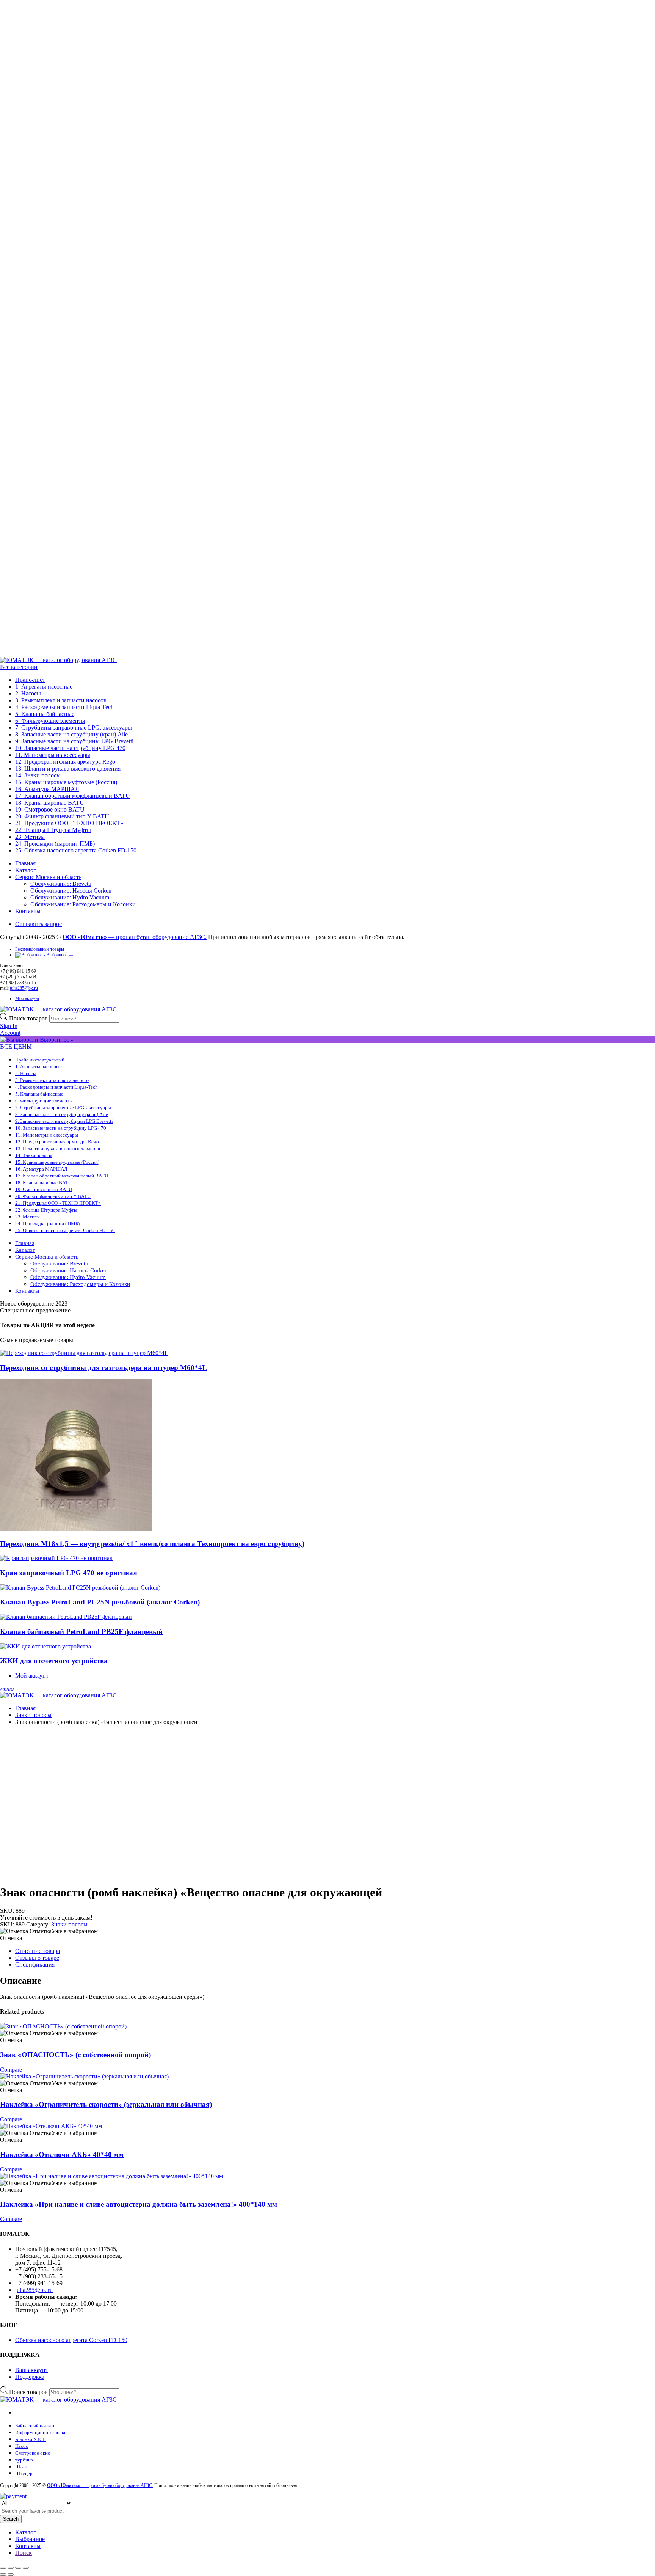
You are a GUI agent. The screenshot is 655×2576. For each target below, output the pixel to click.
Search (11, 2519)
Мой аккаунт (27, 998)
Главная (25, 863)
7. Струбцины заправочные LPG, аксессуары (74, 728)
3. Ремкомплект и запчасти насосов (61, 700)
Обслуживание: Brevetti (61, 884)
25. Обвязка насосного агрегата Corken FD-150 (76, 850)
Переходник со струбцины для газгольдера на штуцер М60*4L (103, 1368)
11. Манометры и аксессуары (53, 755)
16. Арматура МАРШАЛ (47, 789)
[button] (49, 1931)
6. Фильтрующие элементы (50, 721)
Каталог (26, 870)
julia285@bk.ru (24, 988)
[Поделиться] (18, 2568)
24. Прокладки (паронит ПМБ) (55, 844)
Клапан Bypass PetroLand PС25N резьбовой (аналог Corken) (100, 1602)
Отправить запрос (38, 924)
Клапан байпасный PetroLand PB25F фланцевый (81, 1632)
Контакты (28, 911)
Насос (22, 2446)
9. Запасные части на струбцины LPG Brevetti (74, 741)
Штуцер (24, 2473)
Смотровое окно (33, 2453)
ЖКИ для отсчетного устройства (54, 1661)
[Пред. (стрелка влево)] (3, 2574)
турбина (24, 2460)
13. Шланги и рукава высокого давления (68, 768)
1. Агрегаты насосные (44, 687)
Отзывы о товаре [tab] (37, 1958)
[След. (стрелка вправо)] (11, 2574)
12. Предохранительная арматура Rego (65, 762)
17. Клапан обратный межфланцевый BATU (73, 796)
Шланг (22, 2467)
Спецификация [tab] (35, 1965)
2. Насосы (28, 693)
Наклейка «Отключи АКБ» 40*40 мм (62, 2155)
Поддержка (30, 2377)
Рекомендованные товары (40, 949)
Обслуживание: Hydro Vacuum (70, 897)
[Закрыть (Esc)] (26, 2568)
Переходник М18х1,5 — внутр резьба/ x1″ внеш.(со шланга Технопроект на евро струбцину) (152, 1544)
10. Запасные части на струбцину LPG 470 (70, 748)
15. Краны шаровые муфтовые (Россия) (66, 782)
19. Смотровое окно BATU (50, 809)
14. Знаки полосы (38, 775)
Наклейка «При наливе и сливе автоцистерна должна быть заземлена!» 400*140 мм (139, 2204)
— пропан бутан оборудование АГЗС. (135, 937)
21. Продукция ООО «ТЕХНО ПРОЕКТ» (69, 823)
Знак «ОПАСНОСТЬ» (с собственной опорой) (75, 2055)
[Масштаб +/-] (3, 2568)
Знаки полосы (33, 1715)
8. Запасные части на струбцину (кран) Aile (71, 734)
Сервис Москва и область (48, 877)
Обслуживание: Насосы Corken (71, 891)
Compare (11, 2070)
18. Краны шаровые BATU (50, 803)
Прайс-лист (30, 680)
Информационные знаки (41, 2432)
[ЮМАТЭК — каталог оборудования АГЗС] (58, 660)
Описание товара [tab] (38, 1951)
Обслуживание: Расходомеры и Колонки (83, 904)
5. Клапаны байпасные (45, 714)
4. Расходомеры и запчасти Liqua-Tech (64, 707)
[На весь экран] (11, 2568)
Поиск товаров (29, 1018)
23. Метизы (30, 837)
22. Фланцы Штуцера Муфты (53, 830)
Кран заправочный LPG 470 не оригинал (69, 1573)
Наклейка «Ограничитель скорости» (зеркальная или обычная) (106, 2104)
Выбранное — (59, 955)
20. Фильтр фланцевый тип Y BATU (62, 816)
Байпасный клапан (35, 2426)
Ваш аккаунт (32, 2370)
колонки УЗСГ (31, 2439)
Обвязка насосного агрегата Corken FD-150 (71, 2340)
